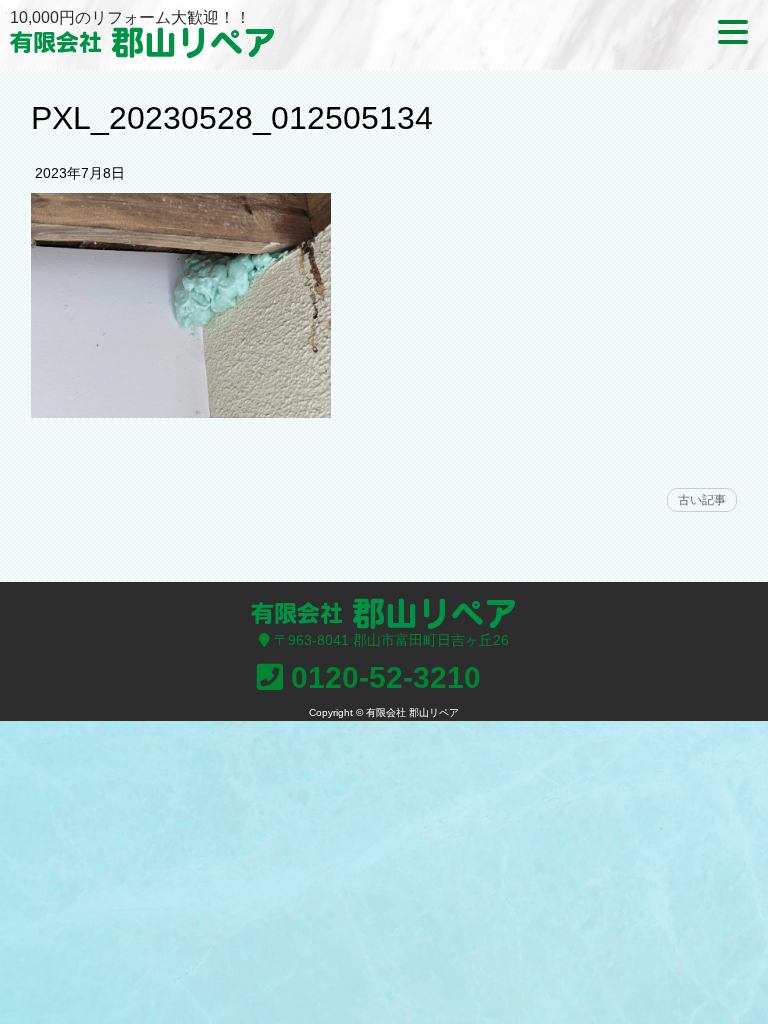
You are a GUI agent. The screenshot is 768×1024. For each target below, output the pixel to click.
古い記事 (702, 500)
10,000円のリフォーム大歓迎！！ (130, 17)
